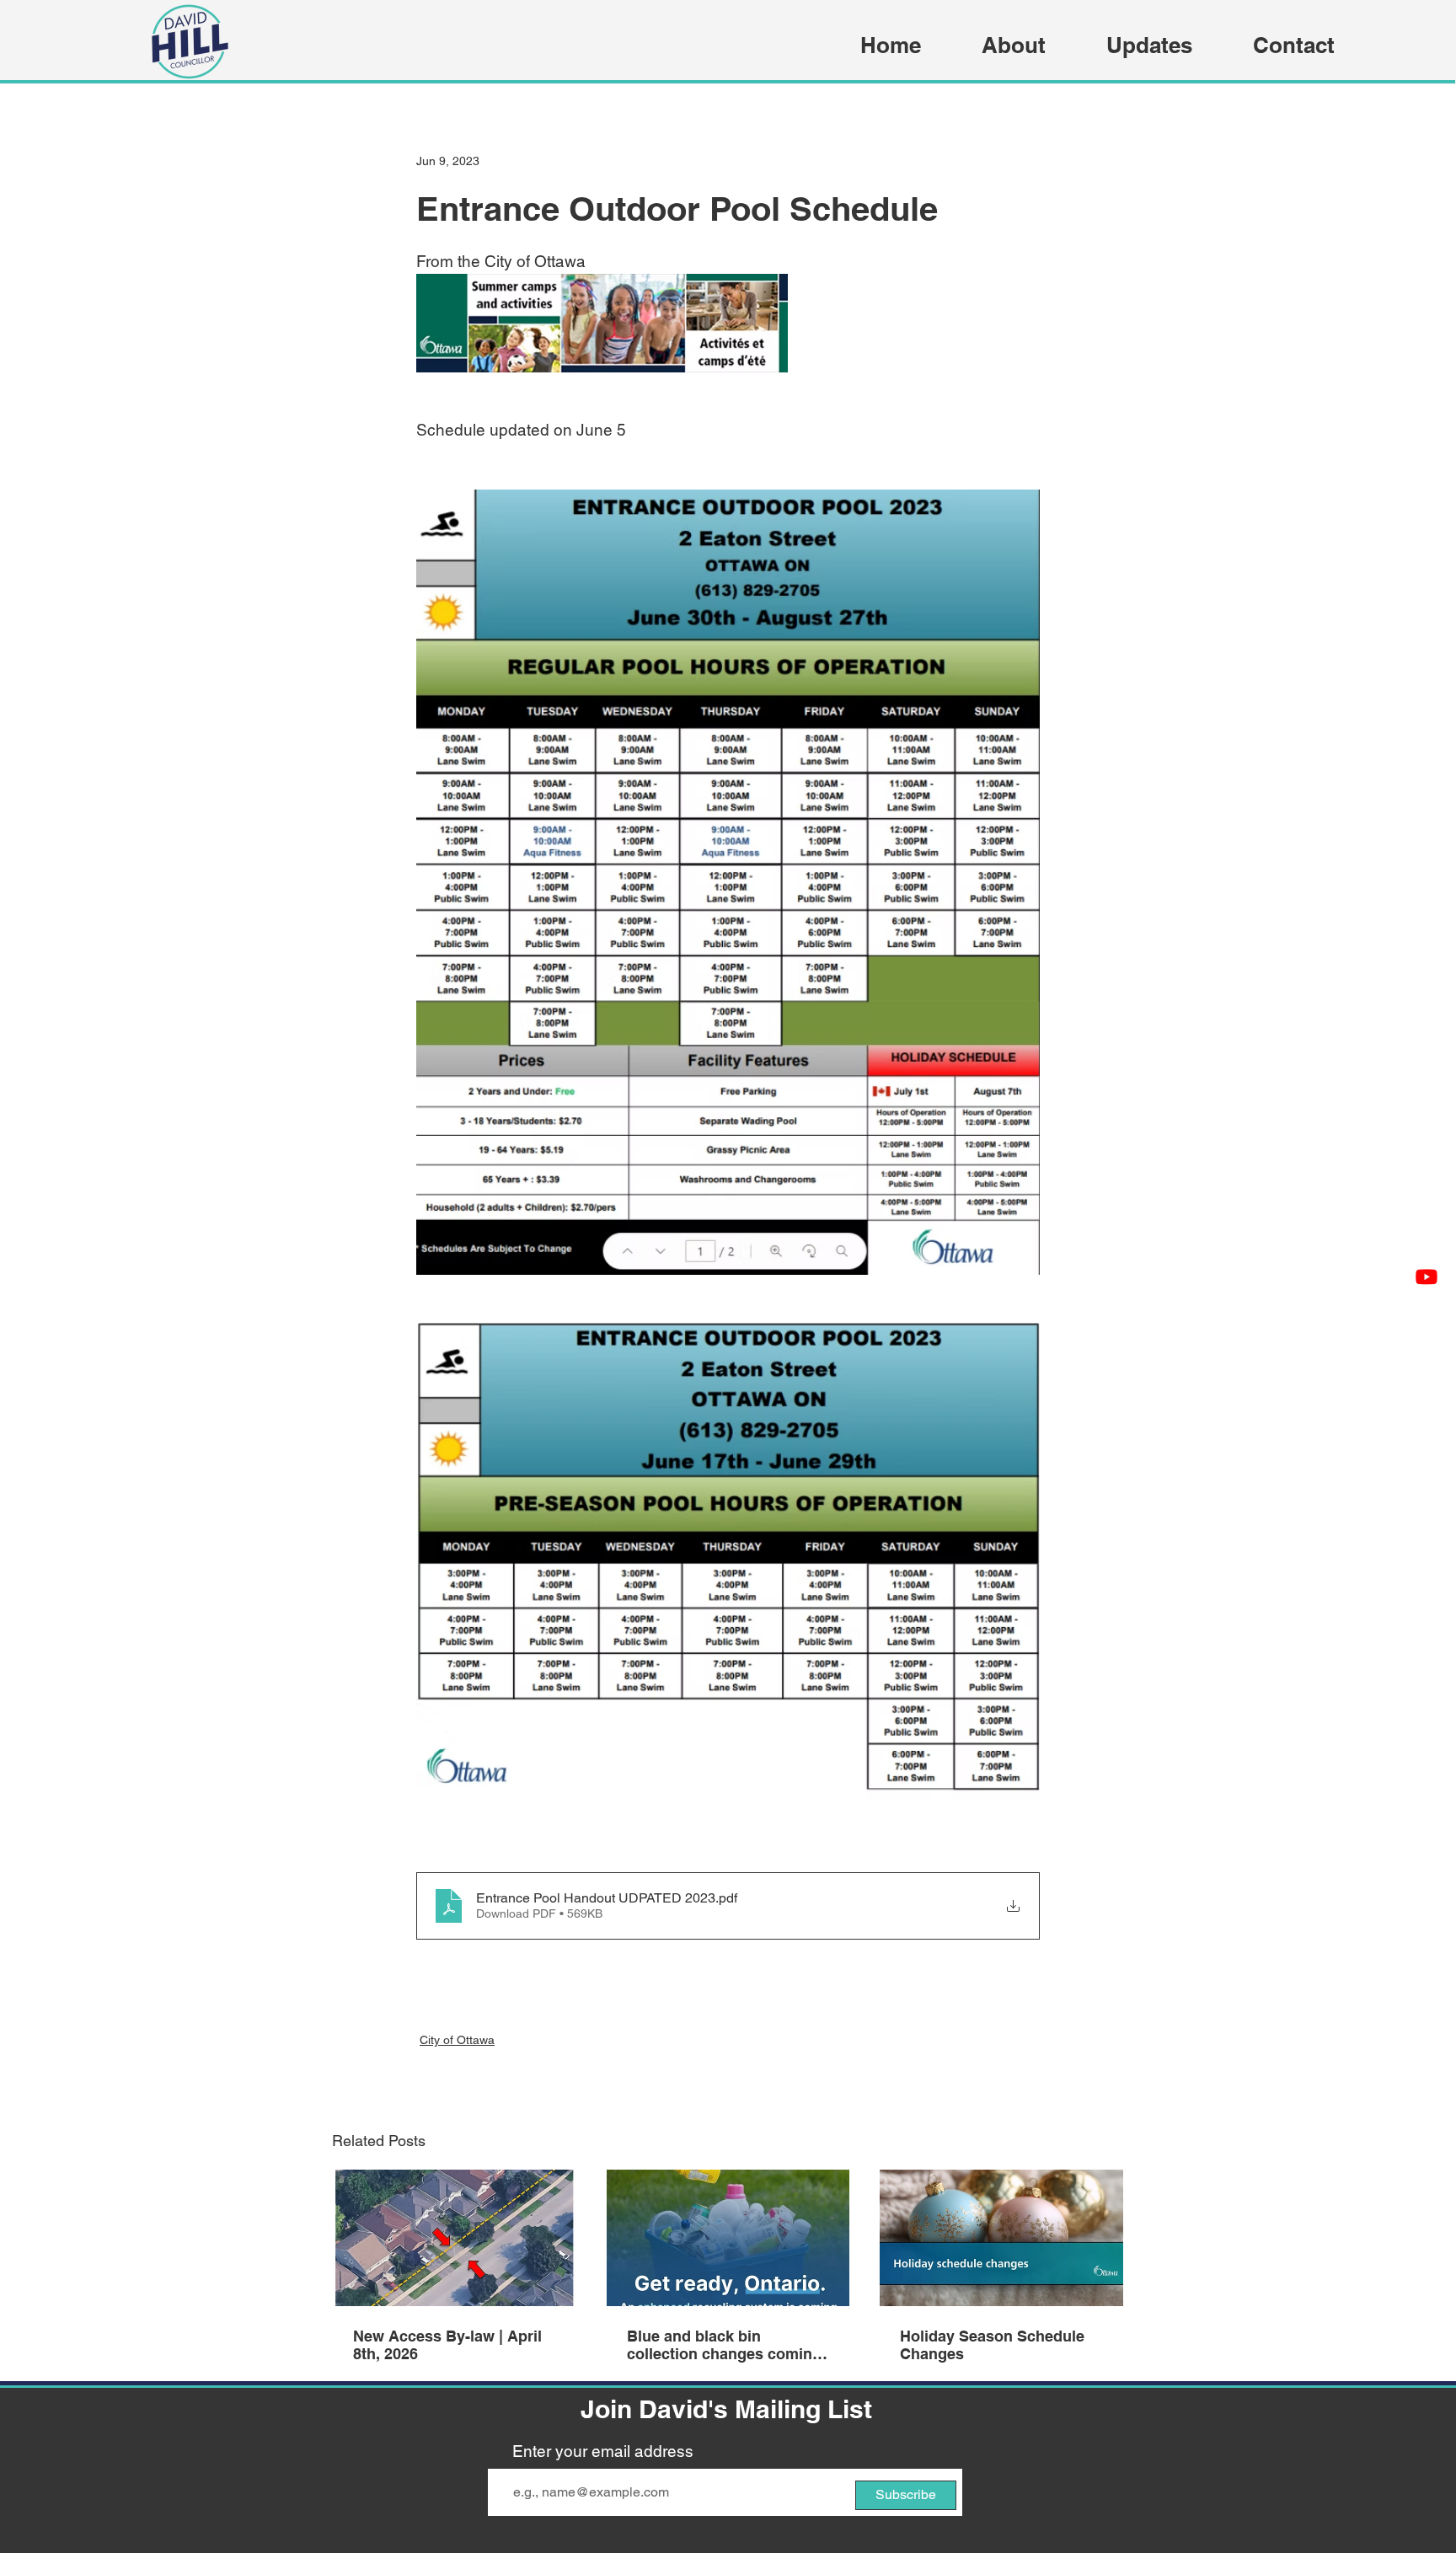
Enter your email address (603, 2451)
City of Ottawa (457, 2040)
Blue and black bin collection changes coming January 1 (724, 2345)
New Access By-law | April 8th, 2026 (447, 2345)
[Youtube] (1427, 1276)
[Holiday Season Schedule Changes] (1001, 2238)
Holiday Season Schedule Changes (992, 2345)
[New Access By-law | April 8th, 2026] (455, 2238)
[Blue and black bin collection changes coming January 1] (728, 2238)
